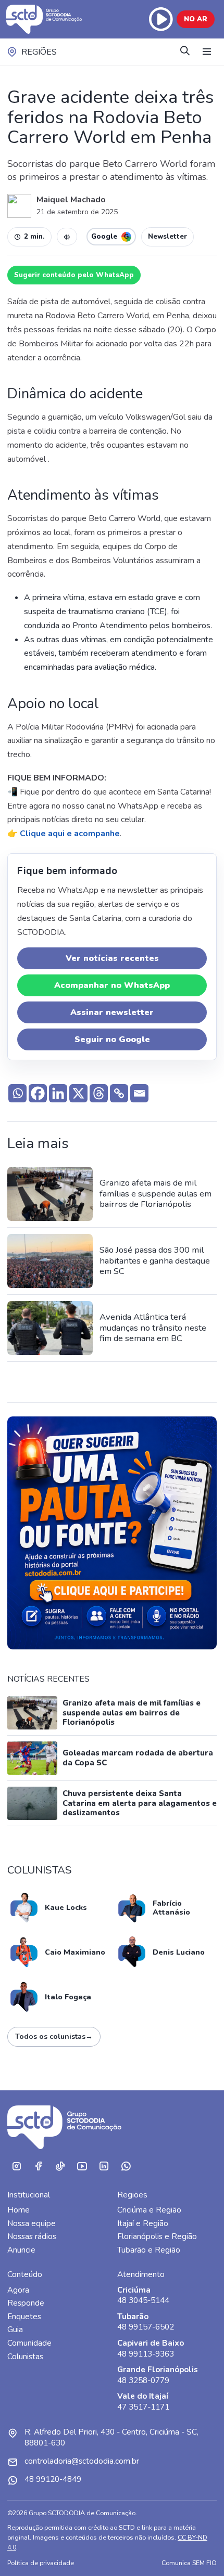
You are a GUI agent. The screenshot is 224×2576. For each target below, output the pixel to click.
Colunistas (25, 2357)
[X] (78, 1093)
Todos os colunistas (54, 2037)
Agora (18, 2290)
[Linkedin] (58, 1093)
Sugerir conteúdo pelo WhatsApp (74, 275)
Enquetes (24, 2317)
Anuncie (21, 2250)
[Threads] (99, 1093)
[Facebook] (38, 1093)
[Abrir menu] (207, 52)
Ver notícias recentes (112, 958)
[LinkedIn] (104, 2167)
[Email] (139, 1093)
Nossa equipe (32, 2223)
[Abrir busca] (185, 52)
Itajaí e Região (143, 2223)
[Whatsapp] (17, 1093)
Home (18, 2210)
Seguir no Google (112, 1039)
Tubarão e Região (149, 2250)
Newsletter (167, 237)
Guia (15, 2330)
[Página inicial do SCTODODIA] (51, 19)
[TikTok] (60, 2167)
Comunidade (29, 2343)
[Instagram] (16, 2167)
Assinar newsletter (112, 1012)
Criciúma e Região (149, 2210)
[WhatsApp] (126, 2167)
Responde (26, 2303)
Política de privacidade (41, 2563)
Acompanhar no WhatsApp (112, 985)
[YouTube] (82, 2167)
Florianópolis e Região (157, 2236)
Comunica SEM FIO (189, 2563)
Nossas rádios (32, 2236)
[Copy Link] (119, 1093)
